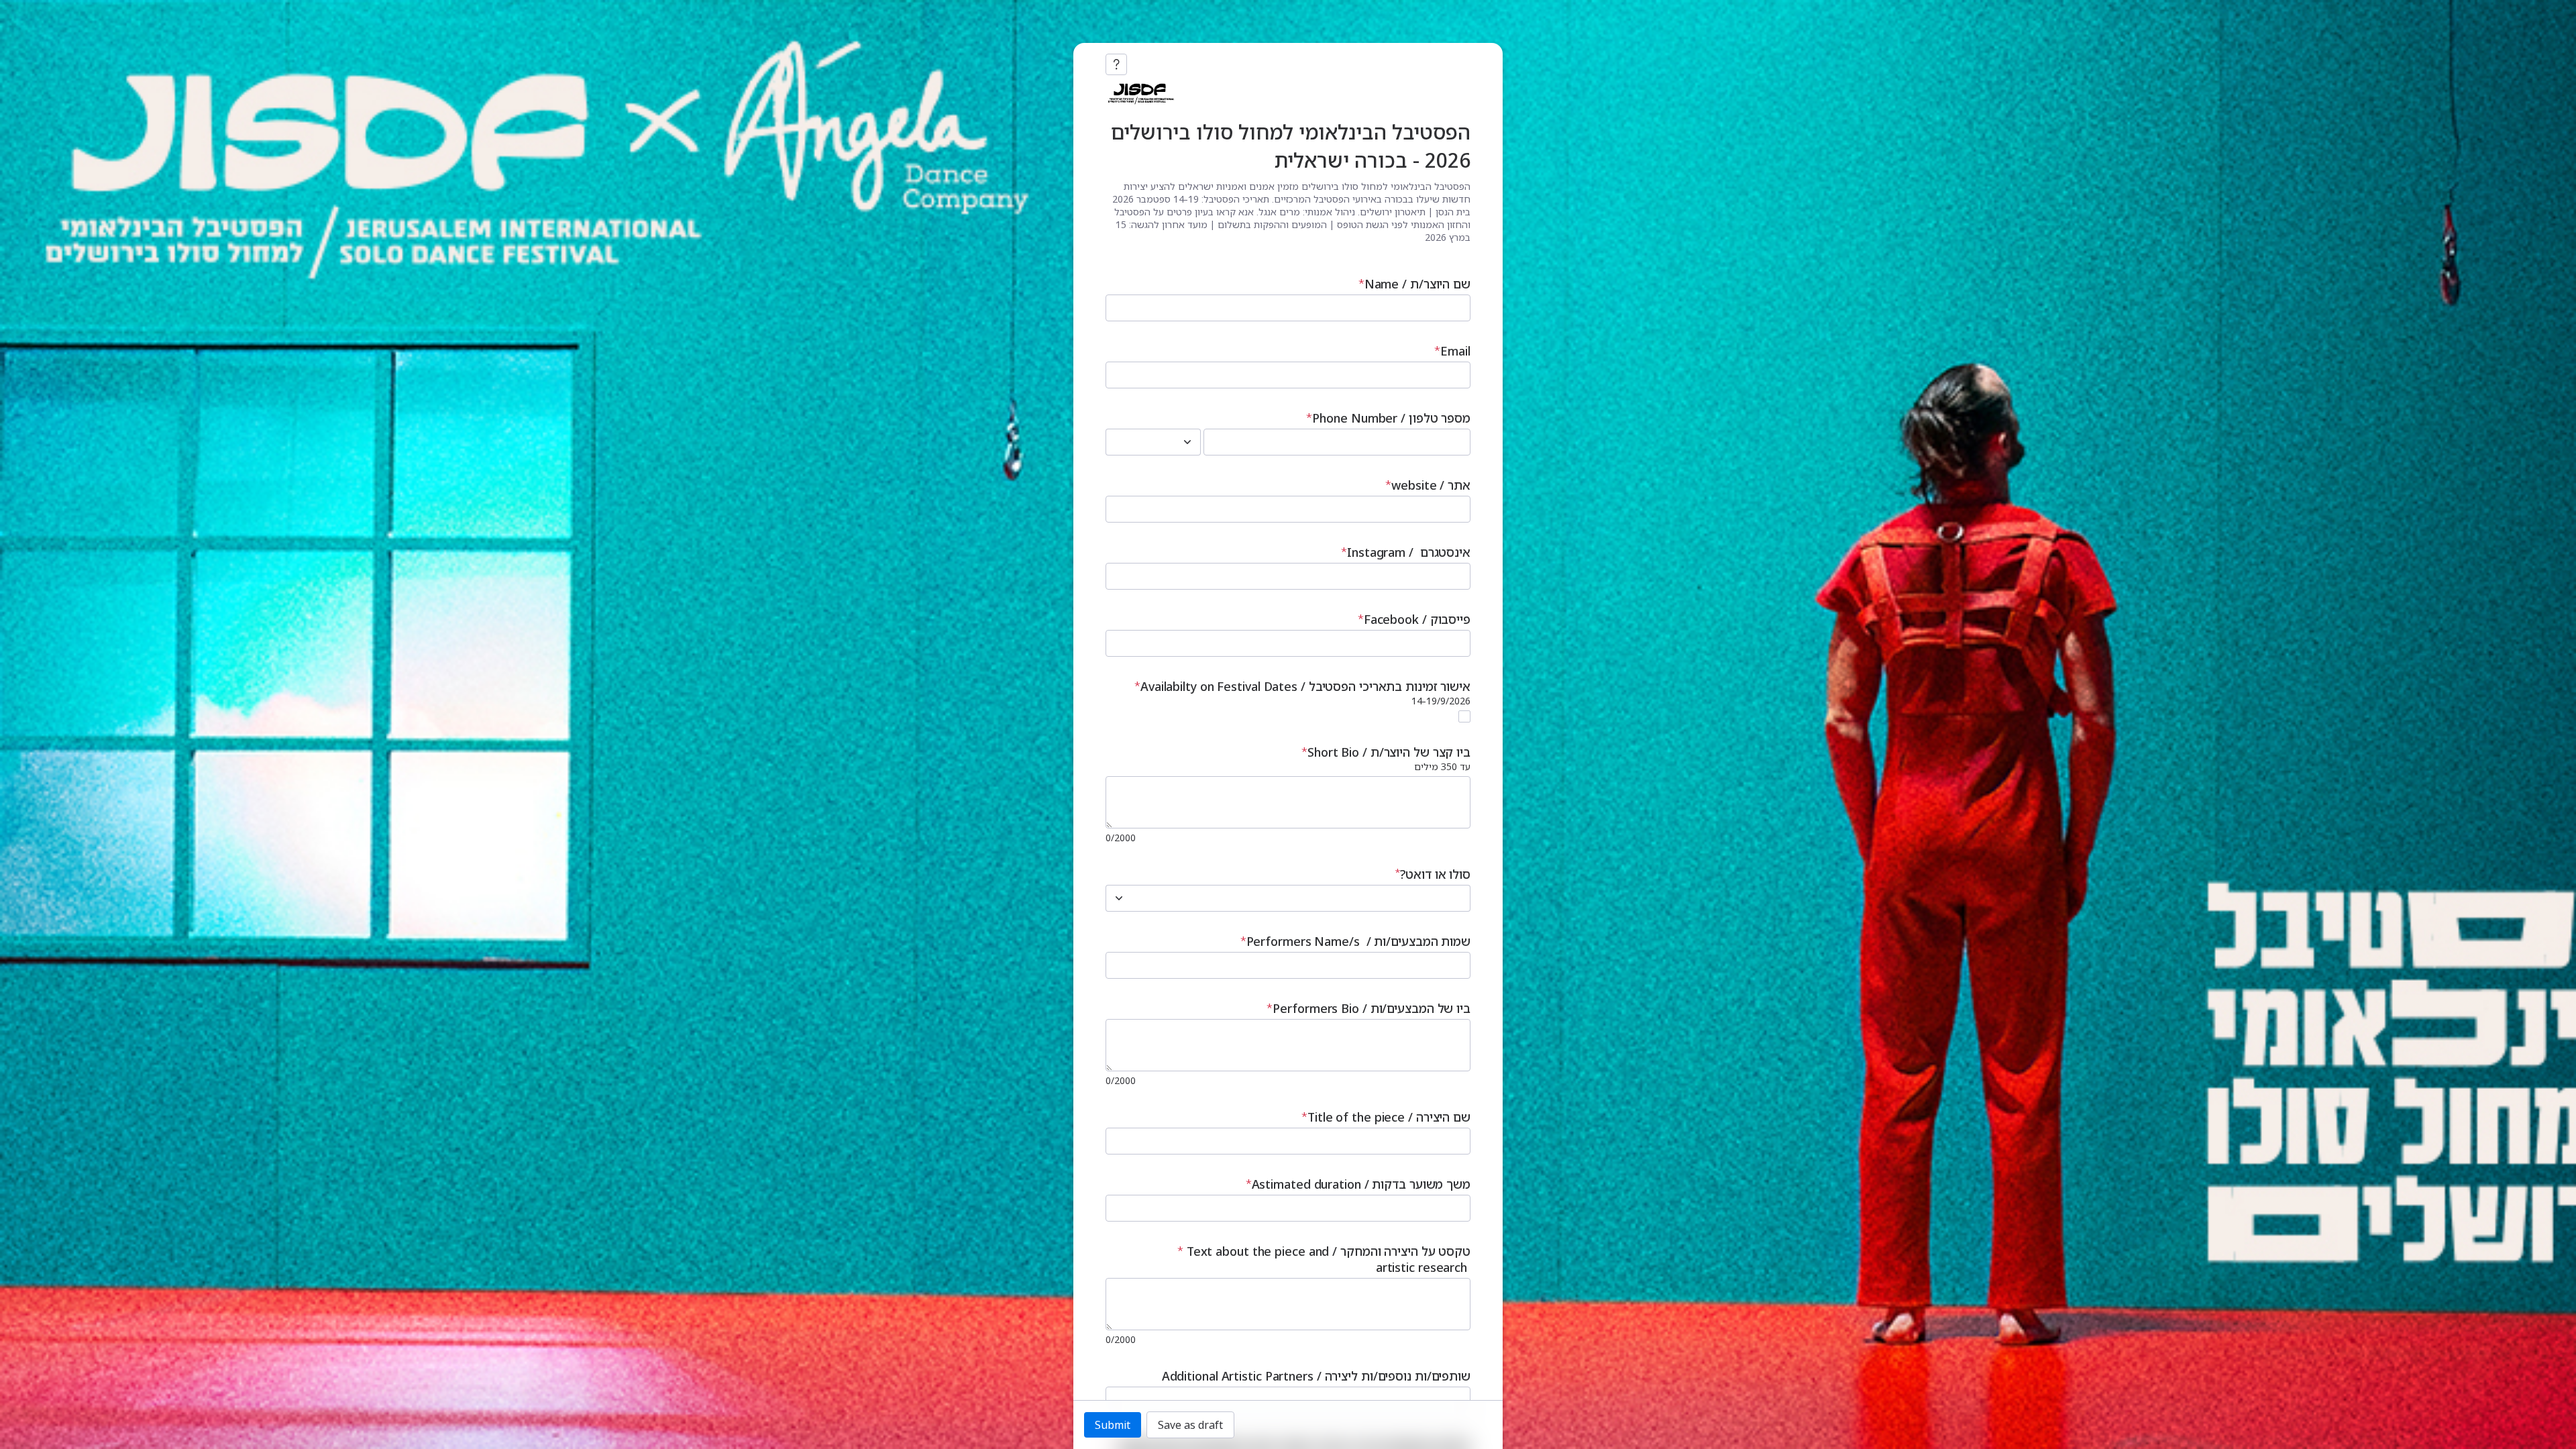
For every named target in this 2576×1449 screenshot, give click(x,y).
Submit (1113, 1425)
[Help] (1116, 64)
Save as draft (1190, 1425)
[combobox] (1138, 442)
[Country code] (1187, 442)
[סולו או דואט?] (1119, 898)
